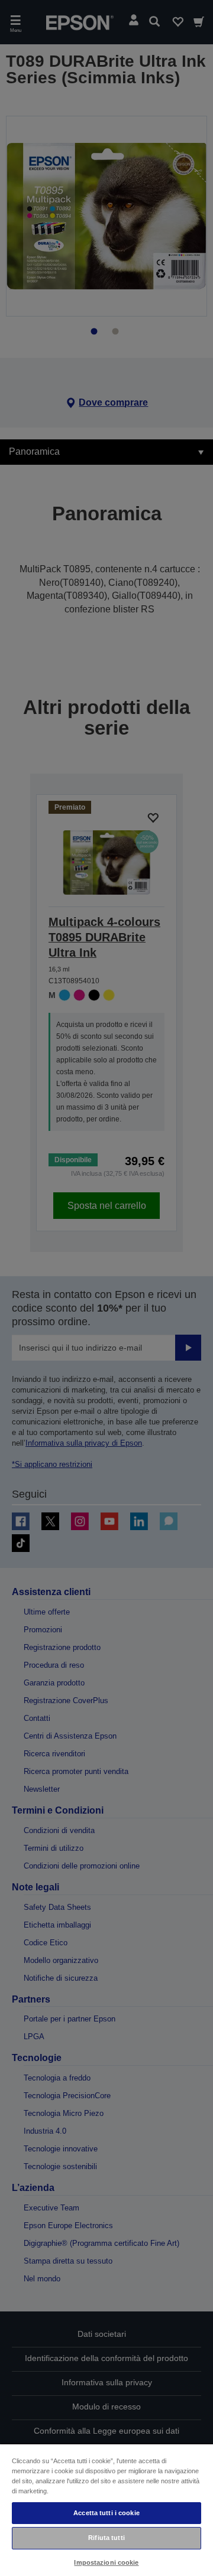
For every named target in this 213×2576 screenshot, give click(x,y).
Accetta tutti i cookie (106, 2513)
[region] (106, 2510)
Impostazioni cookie (106, 2562)
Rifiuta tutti (106, 2538)
